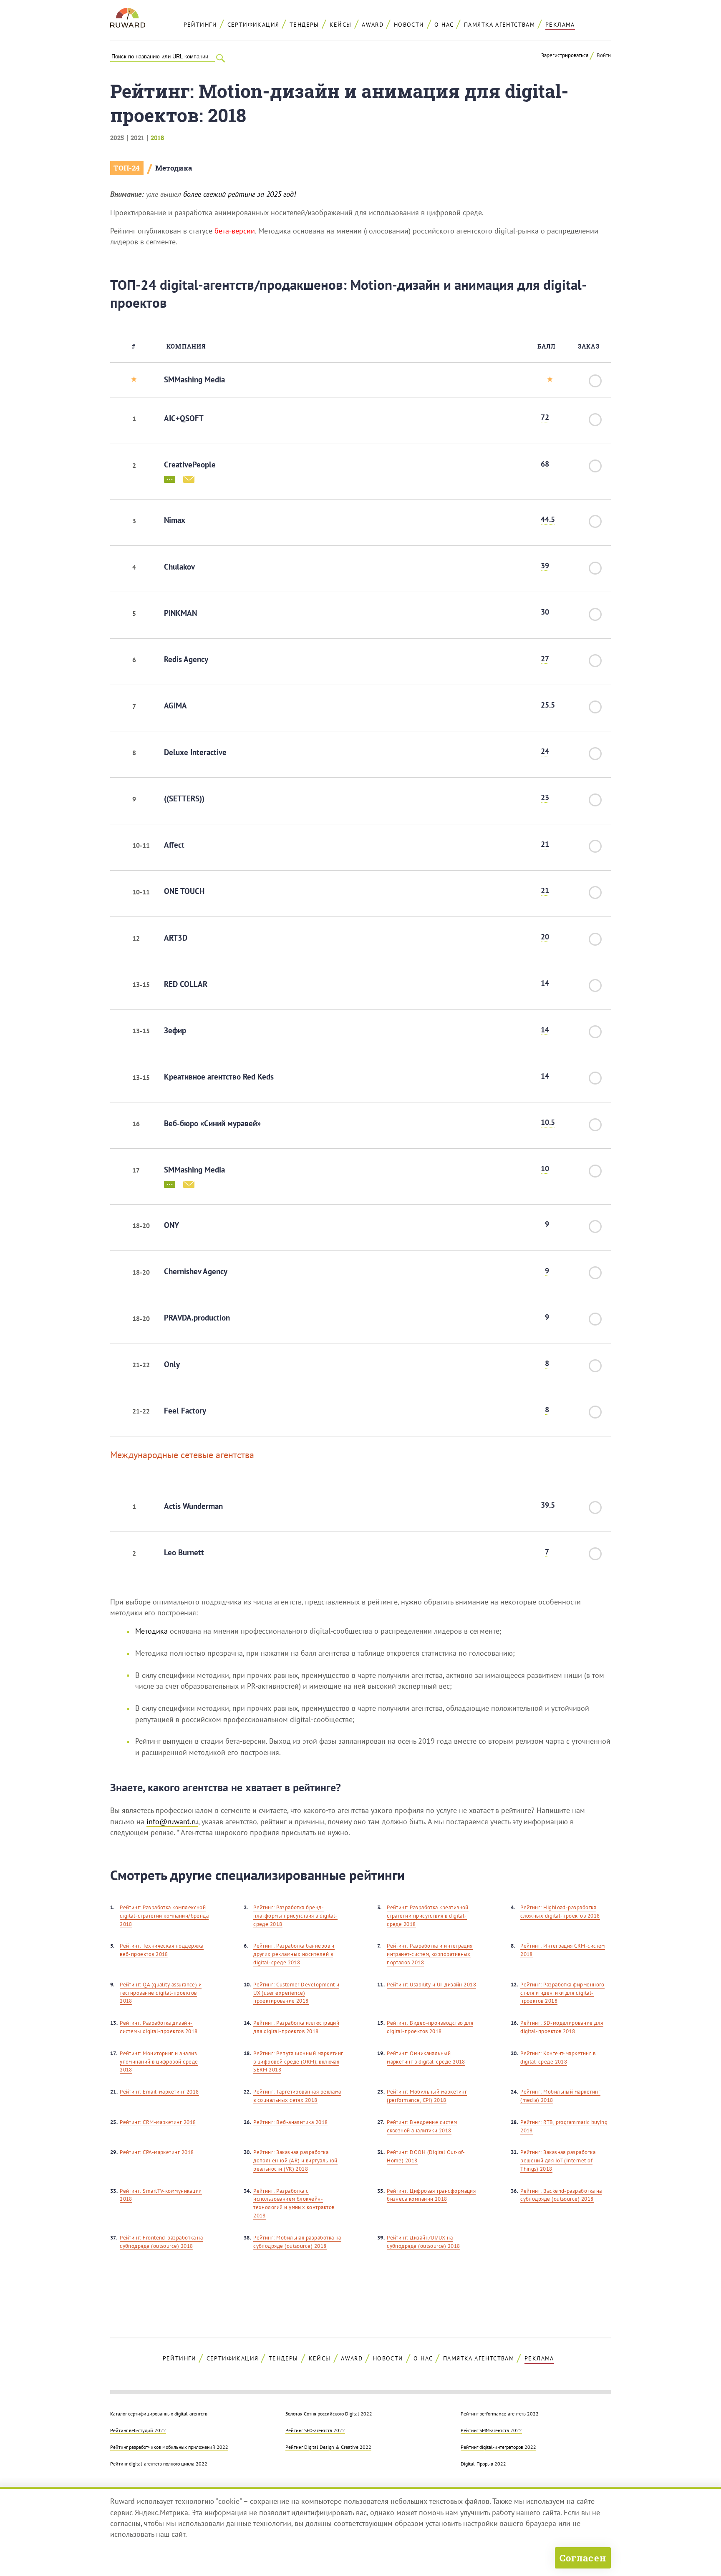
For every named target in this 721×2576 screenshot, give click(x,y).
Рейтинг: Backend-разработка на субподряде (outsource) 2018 (561, 2195)
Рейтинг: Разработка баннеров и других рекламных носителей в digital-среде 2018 (294, 1954)
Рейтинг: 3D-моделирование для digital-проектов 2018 (562, 2027)
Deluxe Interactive (195, 752)
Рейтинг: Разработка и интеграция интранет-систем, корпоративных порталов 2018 (430, 1954)
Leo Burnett (184, 1552)
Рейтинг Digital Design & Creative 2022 (328, 2447)
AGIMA (175, 706)
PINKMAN (180, 613)
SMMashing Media (194, 379)
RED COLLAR (186, 984)
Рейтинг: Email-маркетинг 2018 (159, 2092)
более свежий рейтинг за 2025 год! (239, 194)
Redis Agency (186, 659)
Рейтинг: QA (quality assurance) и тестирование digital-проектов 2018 (161, 1993)
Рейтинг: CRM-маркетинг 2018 (158, 2122)
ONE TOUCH (184, 891)
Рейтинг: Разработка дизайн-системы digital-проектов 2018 (159, 2027)
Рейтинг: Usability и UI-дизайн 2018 (431, 1985)
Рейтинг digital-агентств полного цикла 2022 (159, 2463)
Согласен (583, 2558)
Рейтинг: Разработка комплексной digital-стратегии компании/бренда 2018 (164, 1916)
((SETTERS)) (184, 798)
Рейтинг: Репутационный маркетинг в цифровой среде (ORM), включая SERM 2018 (298, 2062)
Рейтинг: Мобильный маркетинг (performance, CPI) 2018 (427, 2096)
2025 (117, 138)
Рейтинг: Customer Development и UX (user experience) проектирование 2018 (296, 1993)
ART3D (176, 938)
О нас (444, 25)
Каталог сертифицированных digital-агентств (159, 2413)
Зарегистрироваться (565, 55)
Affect (174, 845)
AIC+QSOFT (184, 418)
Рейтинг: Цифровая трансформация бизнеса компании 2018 (431, 2195)
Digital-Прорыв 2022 (483, 2463)
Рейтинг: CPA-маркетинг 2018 (157, 2152)
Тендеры (304, 25)
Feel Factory (185, 1411)
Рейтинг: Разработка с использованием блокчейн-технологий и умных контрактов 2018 (294, 2203)
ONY (171, 1225)
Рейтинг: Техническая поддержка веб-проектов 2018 (162, 1950)
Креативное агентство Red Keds (219, 1077)
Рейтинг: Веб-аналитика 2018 (290, 2122)
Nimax (175, 520)
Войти (604, 55)
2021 (137, 138)
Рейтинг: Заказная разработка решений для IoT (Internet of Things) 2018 (558, 2160)
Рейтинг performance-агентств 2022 (500, 2413)
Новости (409, 25)
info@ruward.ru (172, 1822)
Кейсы (341, 25)
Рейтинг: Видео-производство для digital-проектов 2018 (430, 2027)
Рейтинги (200, 25)
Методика (174, 168)
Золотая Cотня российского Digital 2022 (329, 2413)
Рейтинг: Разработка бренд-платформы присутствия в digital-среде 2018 (295, 1916)
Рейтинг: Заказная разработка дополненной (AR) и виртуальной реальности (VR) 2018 (295, 2160)
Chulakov (179, 567)
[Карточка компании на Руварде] (170, 479)
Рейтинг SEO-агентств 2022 (315, 2430)
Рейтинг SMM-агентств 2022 (491, 2430)
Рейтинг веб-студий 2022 (138, 2430)
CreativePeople (190, 464)
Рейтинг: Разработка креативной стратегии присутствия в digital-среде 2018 (428, 1916)
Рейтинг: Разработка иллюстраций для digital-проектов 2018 (296, 2027)
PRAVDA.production (197, 1318)
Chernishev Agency (196, 1271)
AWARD (373, 25)
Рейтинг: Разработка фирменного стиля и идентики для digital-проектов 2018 (562, 1993)
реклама (560, 25)
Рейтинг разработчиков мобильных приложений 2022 (169, 2447)
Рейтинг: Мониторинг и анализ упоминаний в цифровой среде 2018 (159, 2062)
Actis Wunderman (193, 1506)
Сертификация (253, 25)
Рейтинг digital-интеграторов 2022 (498, 2447)
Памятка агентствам (499, 25)
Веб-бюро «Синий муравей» (212, 1123)
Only (172, 1364)
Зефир (175, 1030)
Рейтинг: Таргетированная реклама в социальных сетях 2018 (297, 2096)
